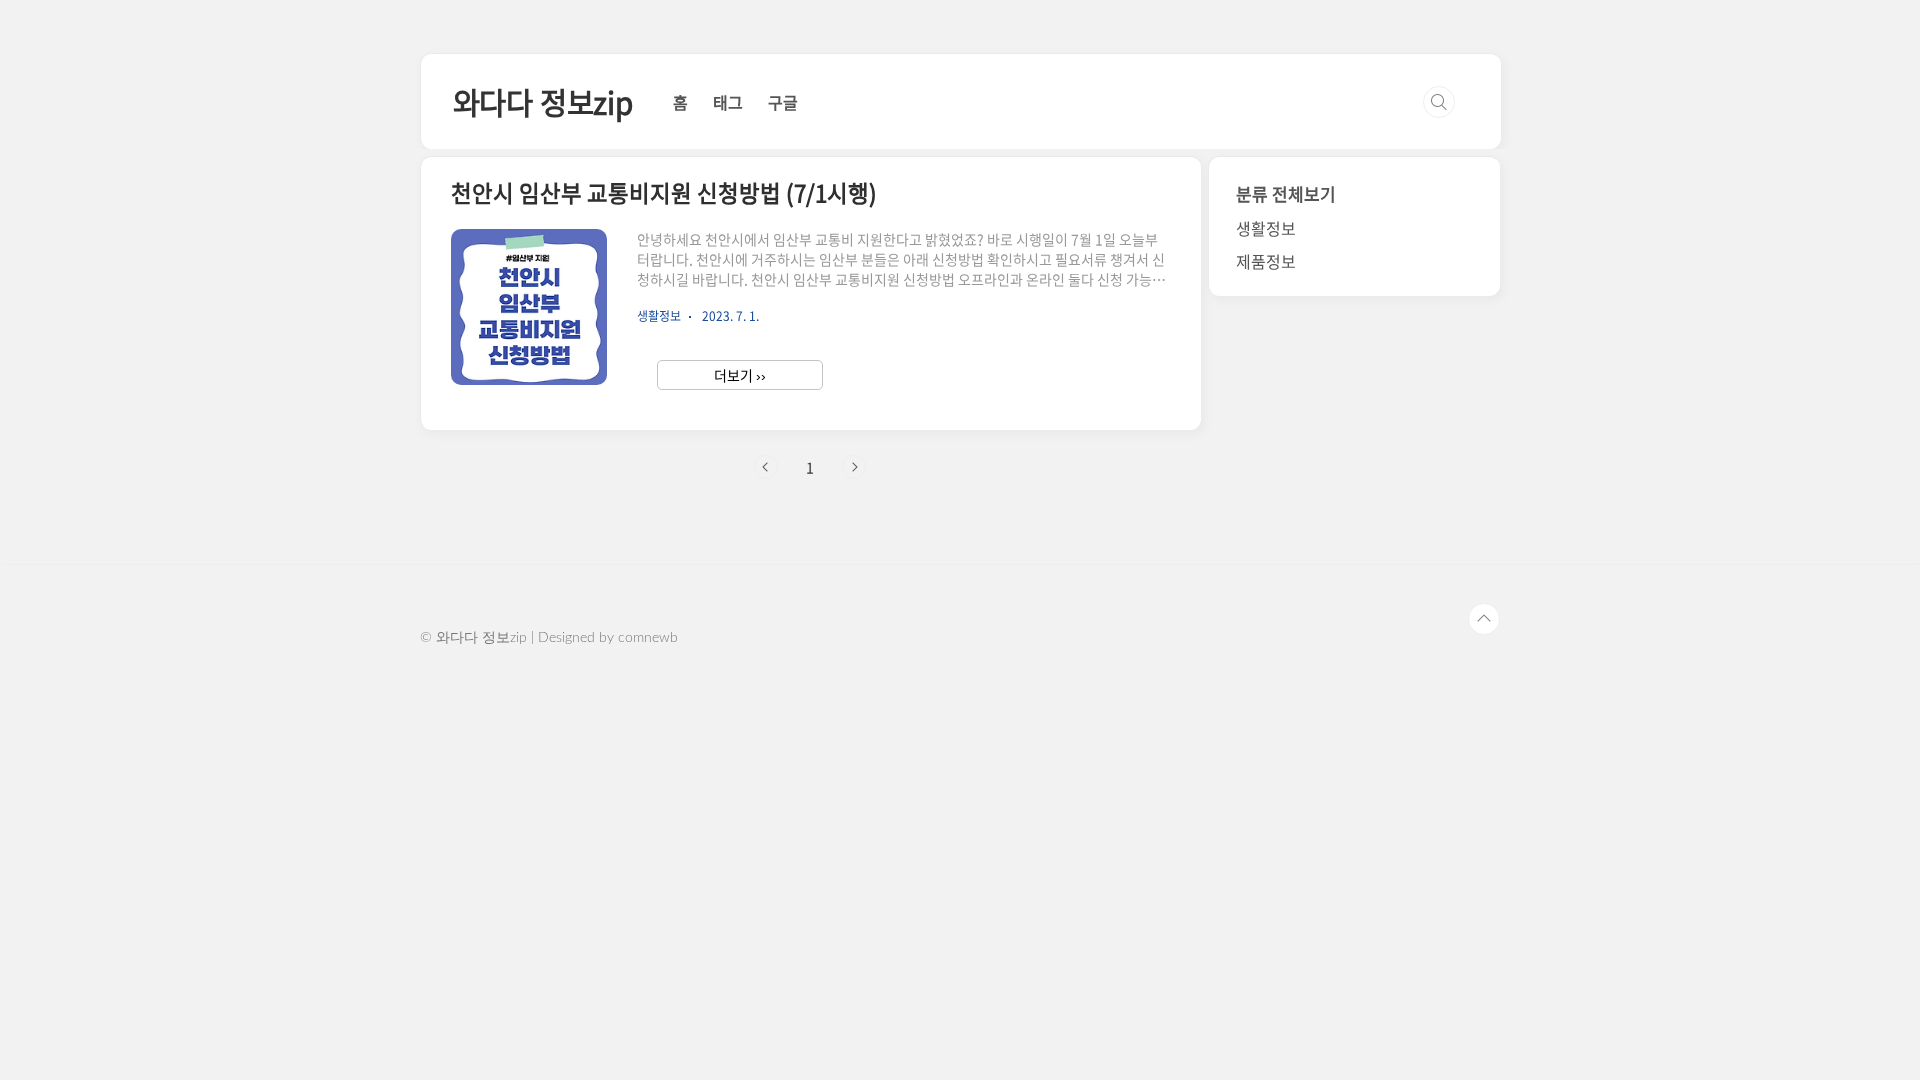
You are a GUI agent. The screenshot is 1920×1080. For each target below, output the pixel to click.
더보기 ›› (740, 375)
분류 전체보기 (1286, 193)
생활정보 (1266, 228)
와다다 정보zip (543, 101)
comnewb (648, 638)
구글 (783, 102)
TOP (1484, 619)
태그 (728, 102)
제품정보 (1266, 261)
